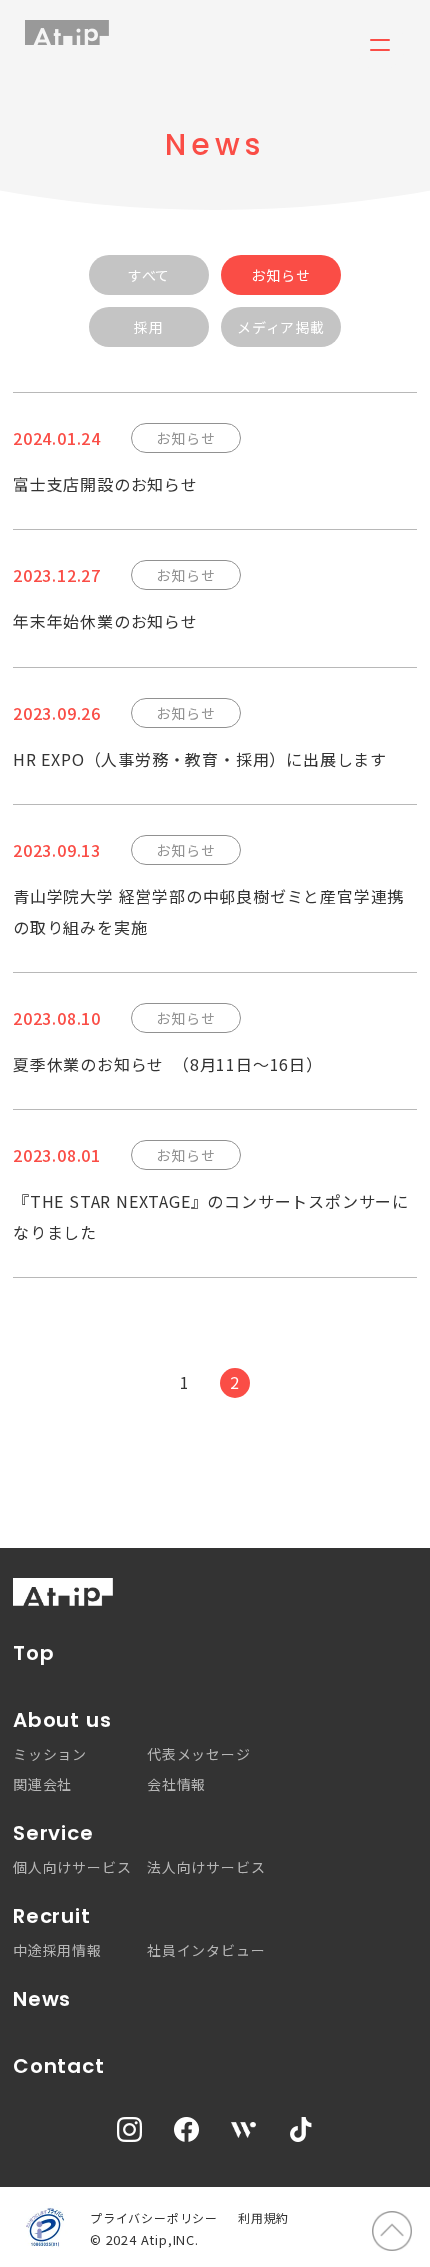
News (42, 1999)
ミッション (50, 1754)
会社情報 (176, 1784)
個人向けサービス (72, 1867)
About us (62, 1720)
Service (53, 1833)
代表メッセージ (199, 1754)
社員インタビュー (206, 1950)
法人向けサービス (206, 1867)
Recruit (52, 1916)
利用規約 (263, 2217)
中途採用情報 (57, 1950)
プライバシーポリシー (154, 2217)
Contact (59, 2066)
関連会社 (42, 1784)
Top (33, 1653)
